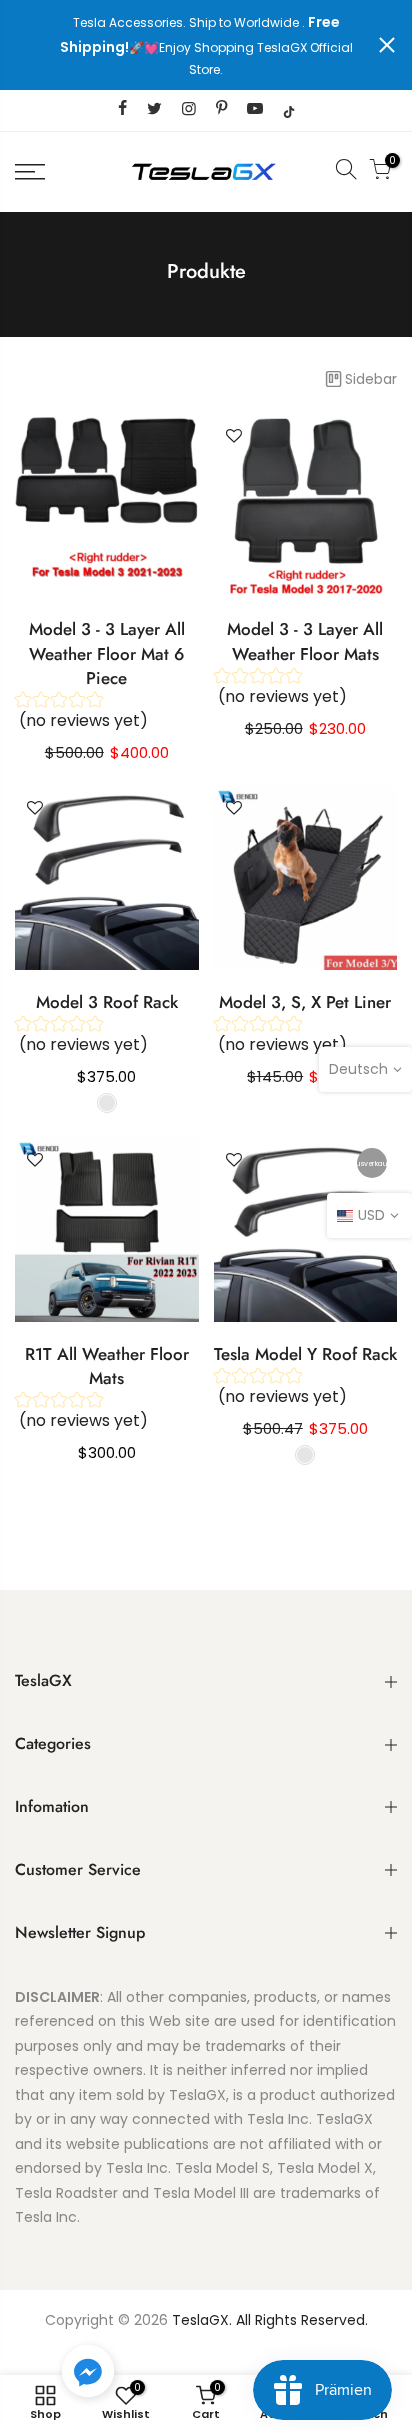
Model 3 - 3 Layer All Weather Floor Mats (305, 641)
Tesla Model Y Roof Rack (305, 1354)
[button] (88, 2375)
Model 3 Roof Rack (107, 1002)
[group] (107, 716)
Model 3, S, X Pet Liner (305, 1002)
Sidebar (371, 379)
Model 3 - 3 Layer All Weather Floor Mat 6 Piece (107, 653)
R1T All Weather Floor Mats (107, 1366)
